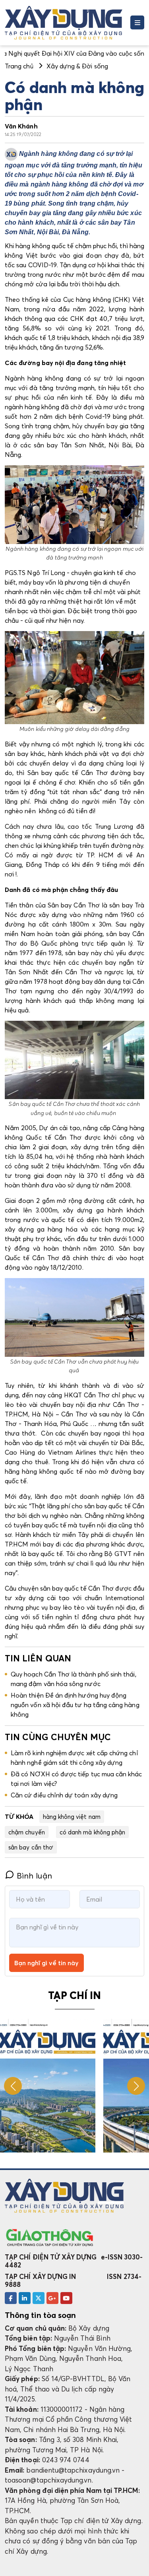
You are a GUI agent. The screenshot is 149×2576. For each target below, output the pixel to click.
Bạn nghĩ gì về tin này (46, 1963)
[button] (136, 2086)
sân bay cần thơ (31, 1847)
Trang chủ (19, 66)
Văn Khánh (21, 126)
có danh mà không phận (92, 1832)
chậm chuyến (27, 1832)
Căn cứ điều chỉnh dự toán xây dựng (64, 1795)
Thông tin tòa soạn (40, 2315)
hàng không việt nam (72, 1816)
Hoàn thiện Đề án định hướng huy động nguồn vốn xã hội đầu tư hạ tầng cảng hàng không (75, 1705)
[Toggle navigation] (137, 22)
